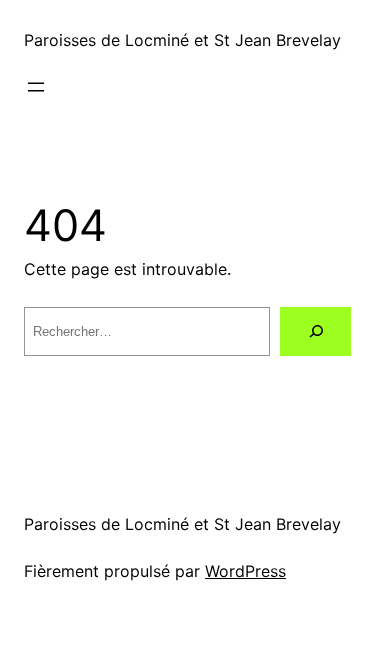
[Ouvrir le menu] (36, 87)
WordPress (245, 571)
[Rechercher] (315, 331)
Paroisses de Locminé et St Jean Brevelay (182, 40)
